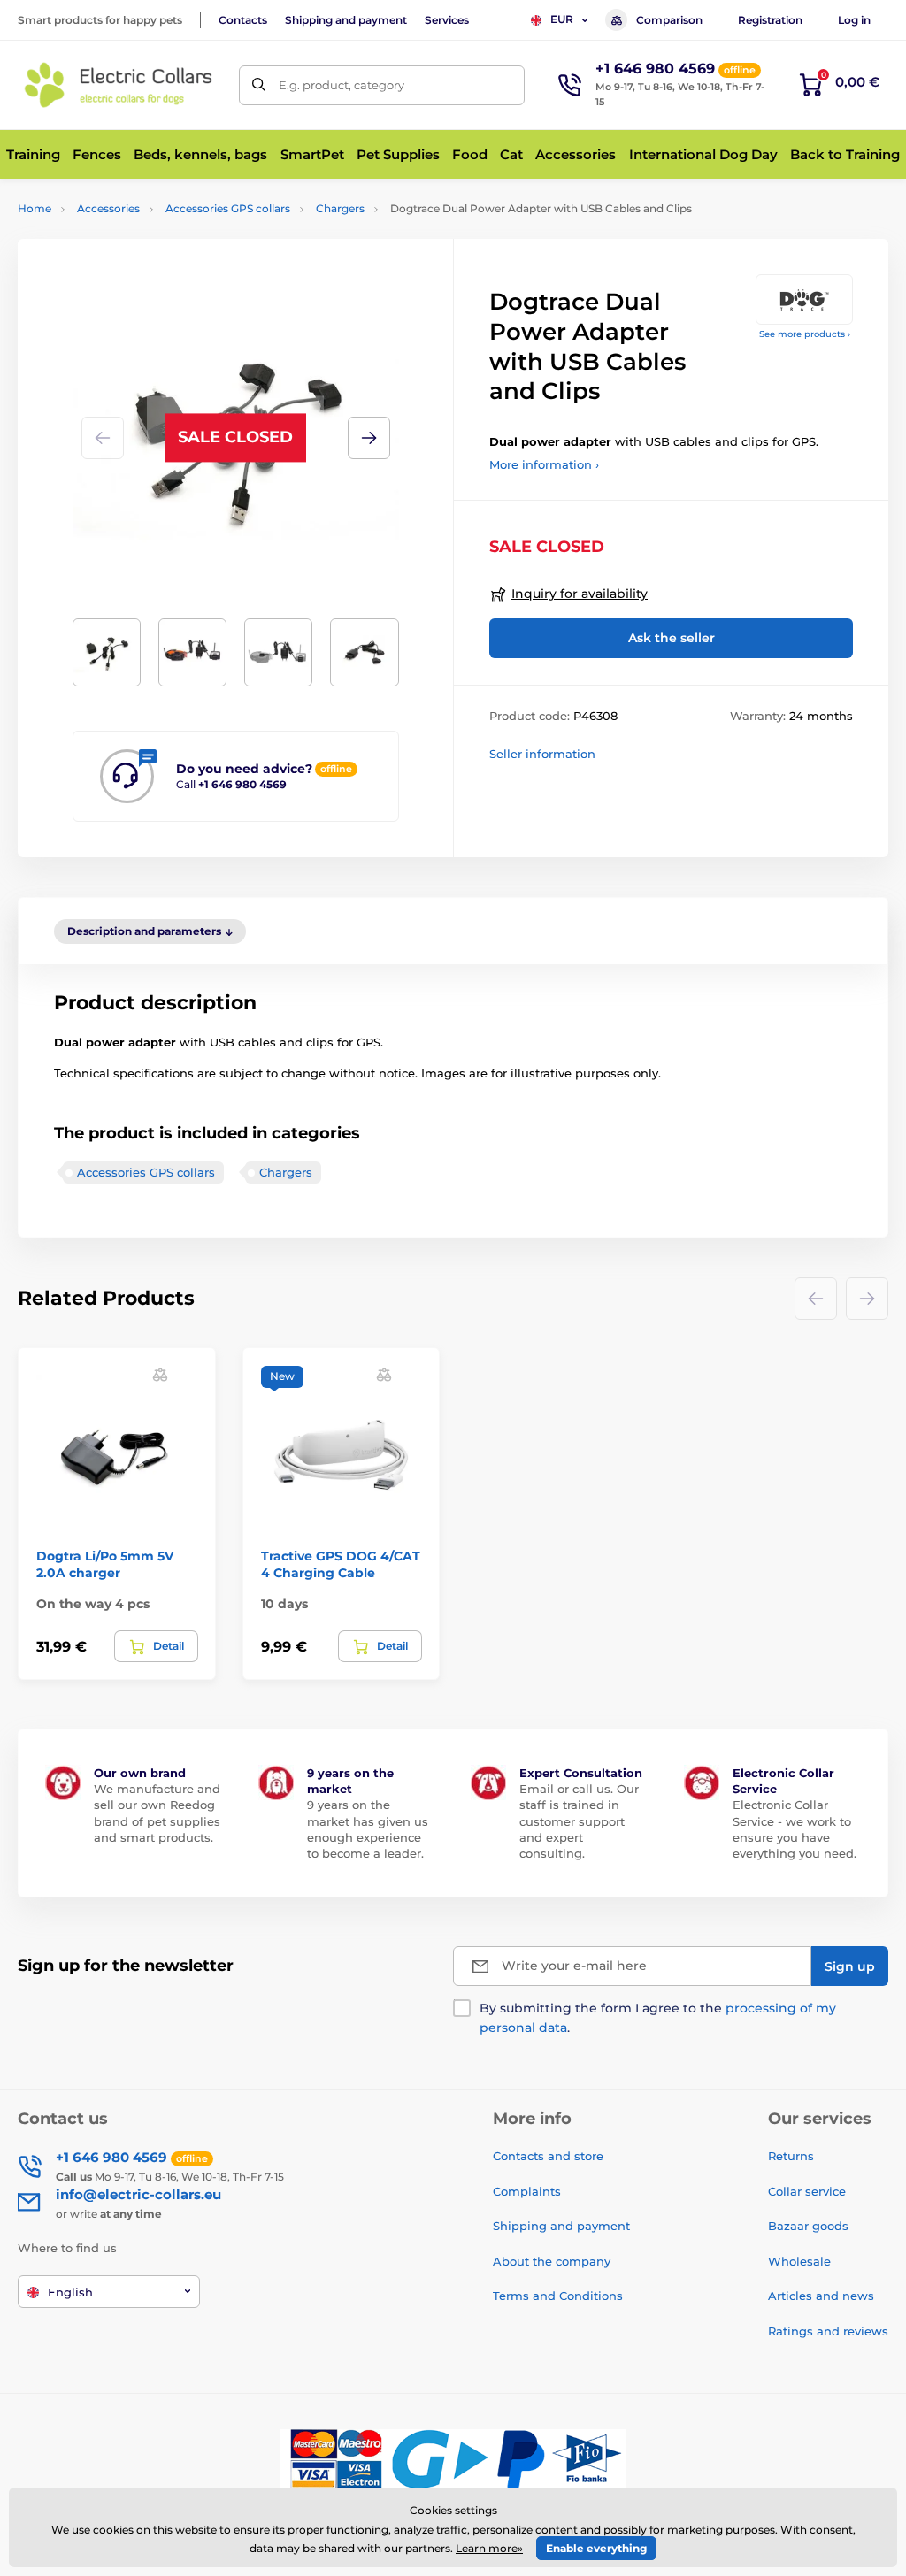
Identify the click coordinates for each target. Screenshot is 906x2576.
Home (35, 208)
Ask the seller (672, 638)
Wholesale (799, 2261)
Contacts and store (548, 2156)
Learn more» (489, 2548)
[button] (369, 438)
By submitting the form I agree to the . (658, 2018)
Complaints (527, 2191)
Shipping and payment (346, 20)
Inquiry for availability (580, 594)
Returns (791, 2156)
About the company (552, 2261)
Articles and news (821, 2296)
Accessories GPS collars (228, 208)
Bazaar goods (808, 2226)
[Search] (259, 85)
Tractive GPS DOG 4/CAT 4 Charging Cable (341, 1564)
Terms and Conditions (558, 2296)
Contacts (243, 20)
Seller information (542, 754)
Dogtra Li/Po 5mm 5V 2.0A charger (105, 1564)
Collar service (807, 2191)
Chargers (340, 208)
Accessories (108, 208)
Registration (770, 20)
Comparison (669, 20)
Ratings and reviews (828, 2331)
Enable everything (596, 2548)
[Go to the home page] (119, 85)
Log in (854, 20)
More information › (544, 464)
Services (447, 20)
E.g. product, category (342, 85)
